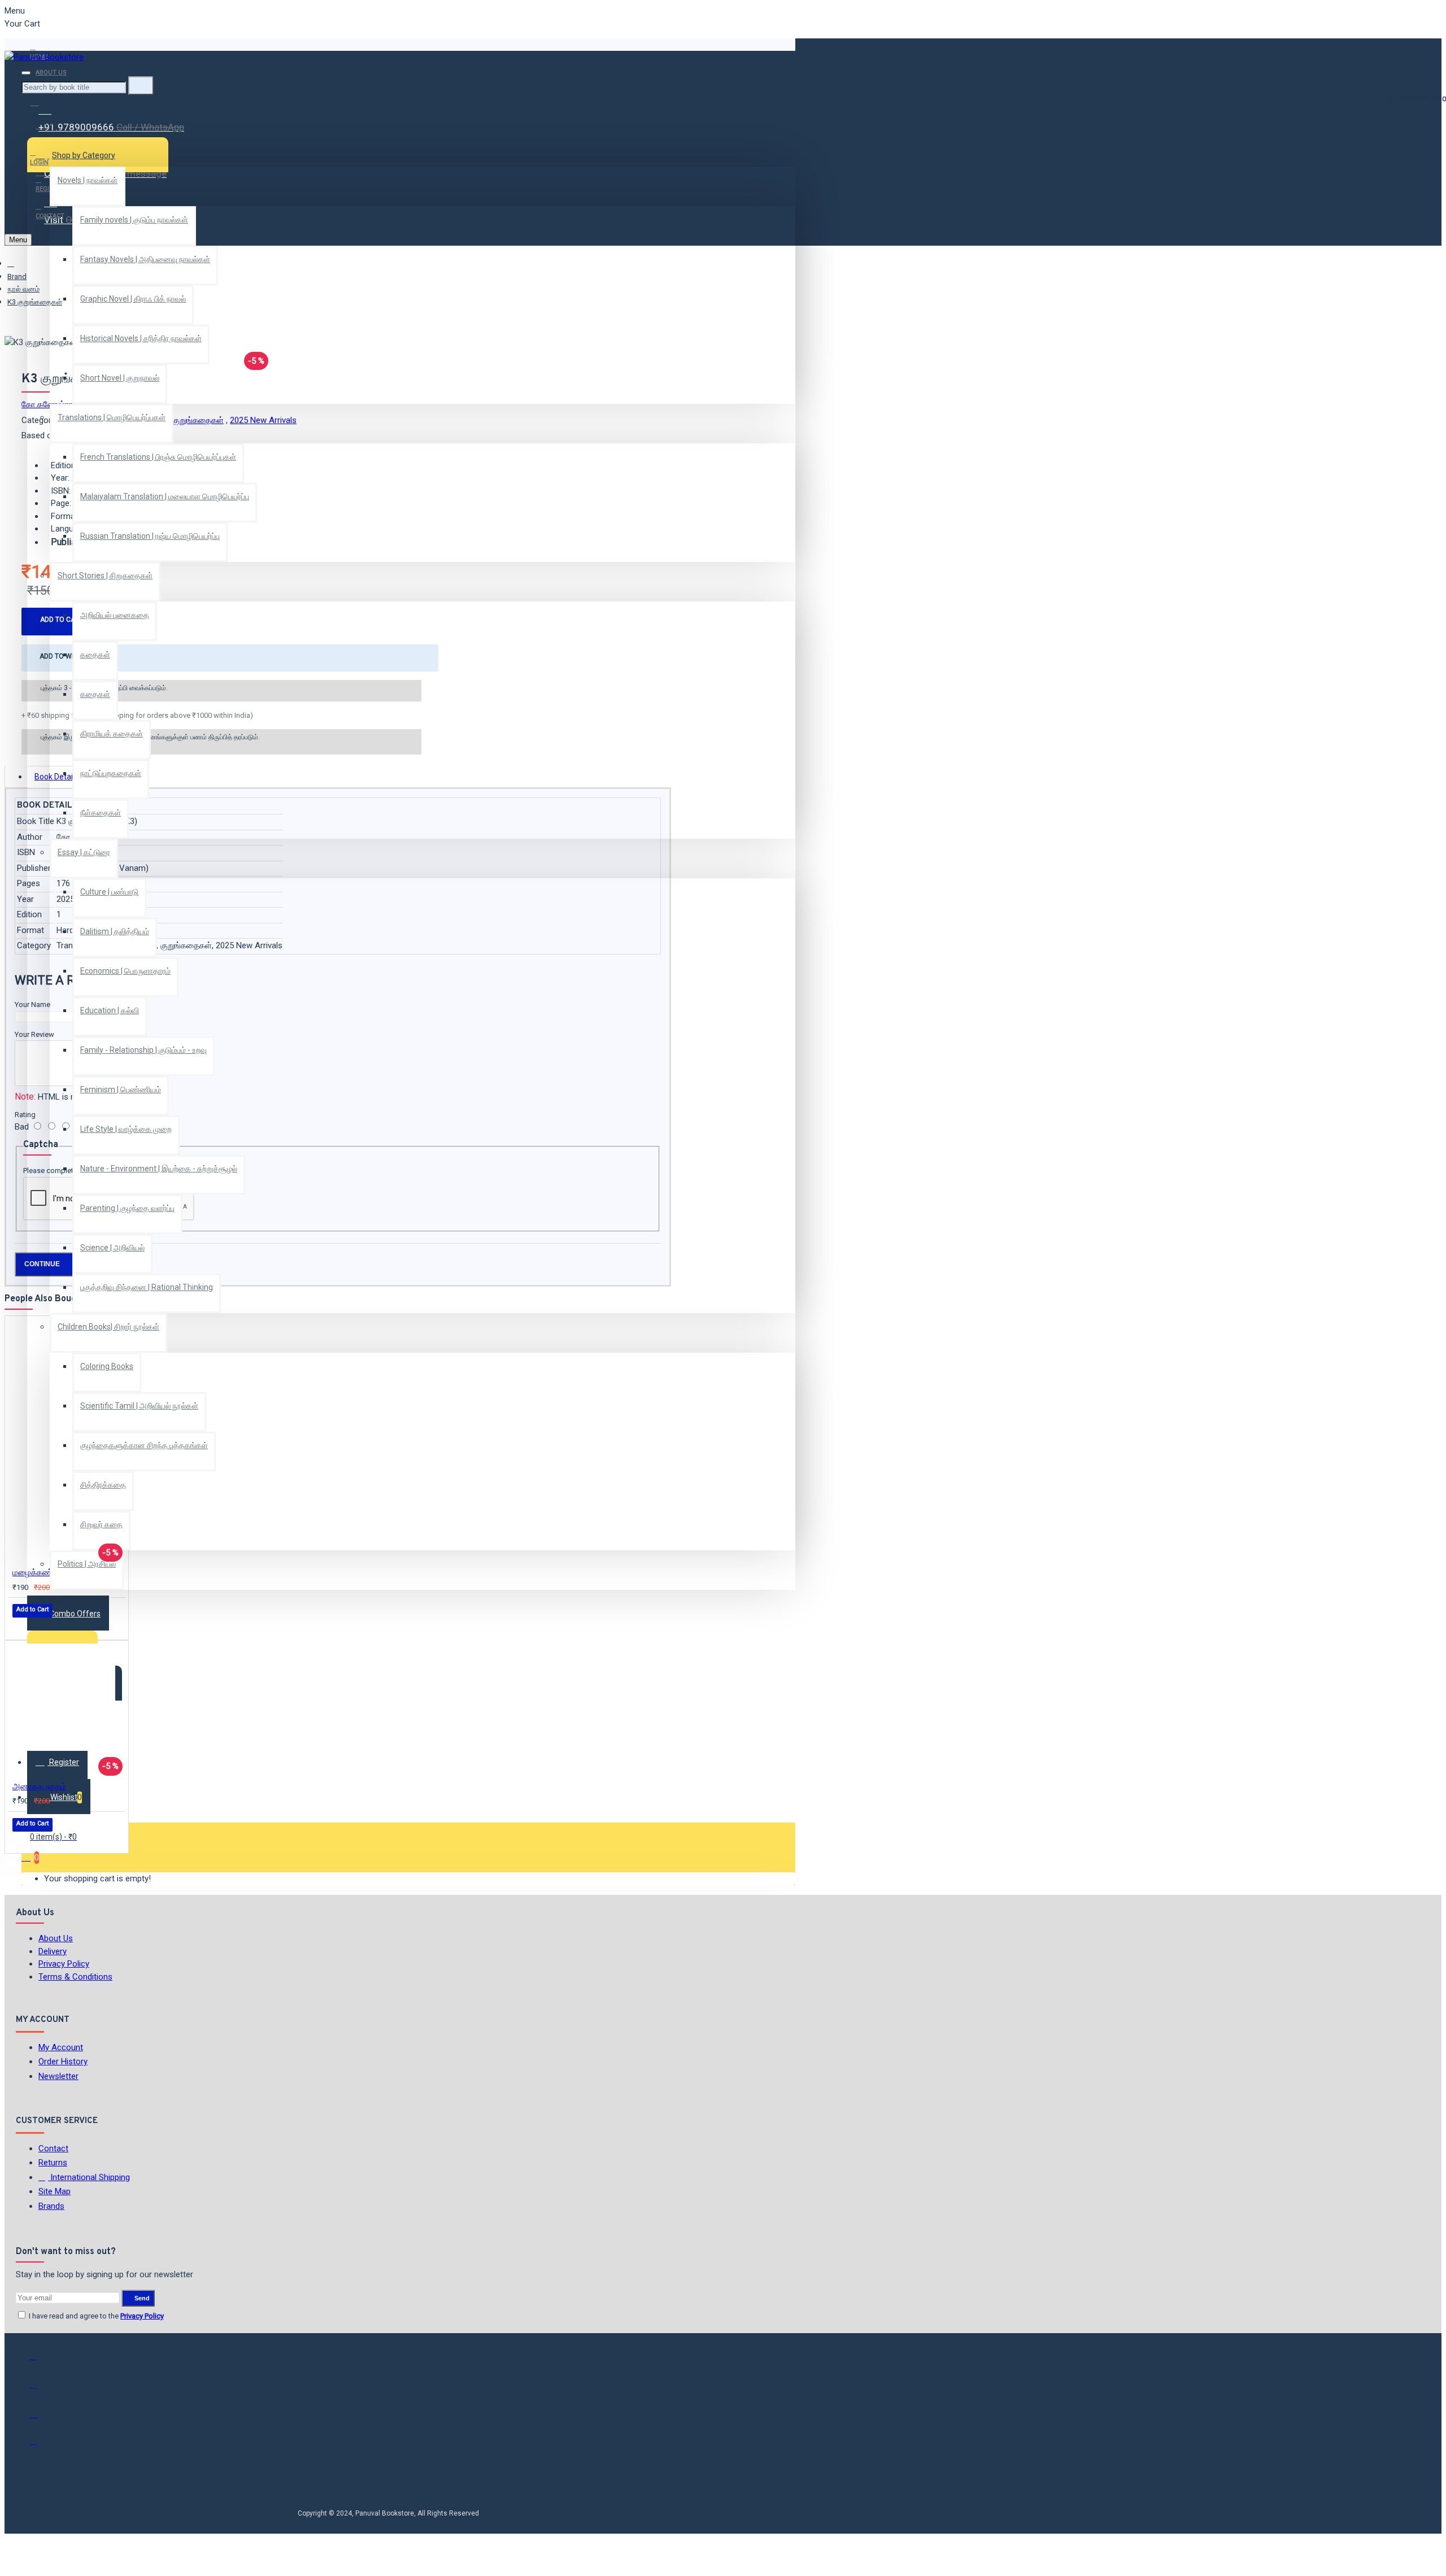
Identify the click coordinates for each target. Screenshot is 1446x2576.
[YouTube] (41, 2446)
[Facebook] (41, 2361)
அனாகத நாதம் (39, 1786)
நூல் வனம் (23, 289)
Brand (17, 276)
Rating (25, 1115)
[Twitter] (41, 2390)
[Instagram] (41, 2418)
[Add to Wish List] (20, 1626)
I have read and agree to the (95, 2316)
